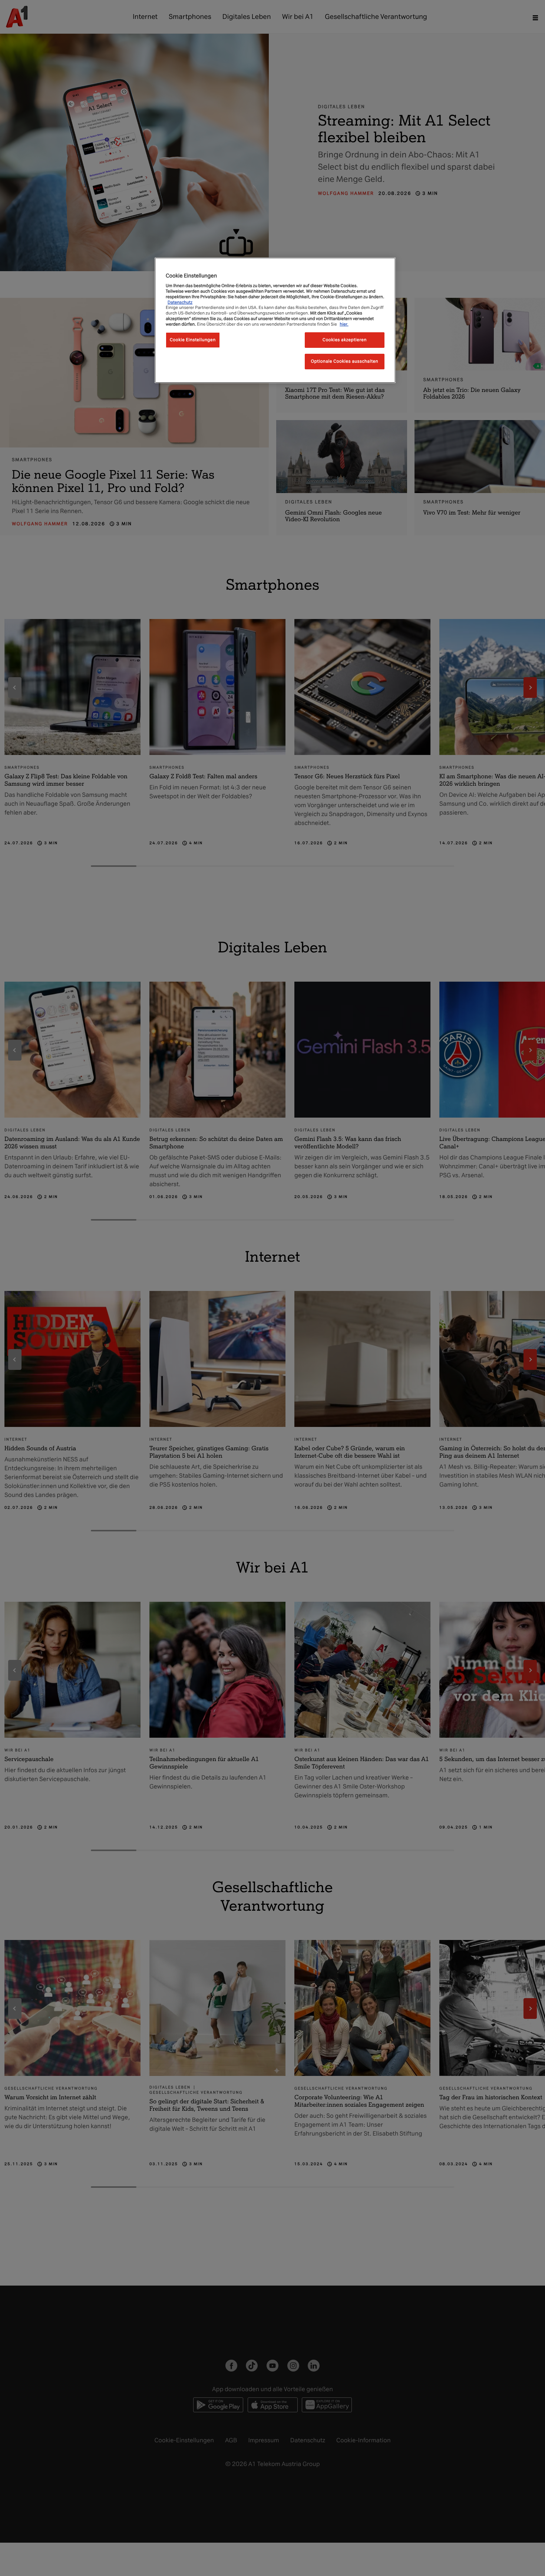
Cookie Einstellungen (193, 340)
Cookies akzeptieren (345, 340)
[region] (275, 320)
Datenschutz (180, 302)
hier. (344, 324)
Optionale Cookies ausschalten (345, 362)
